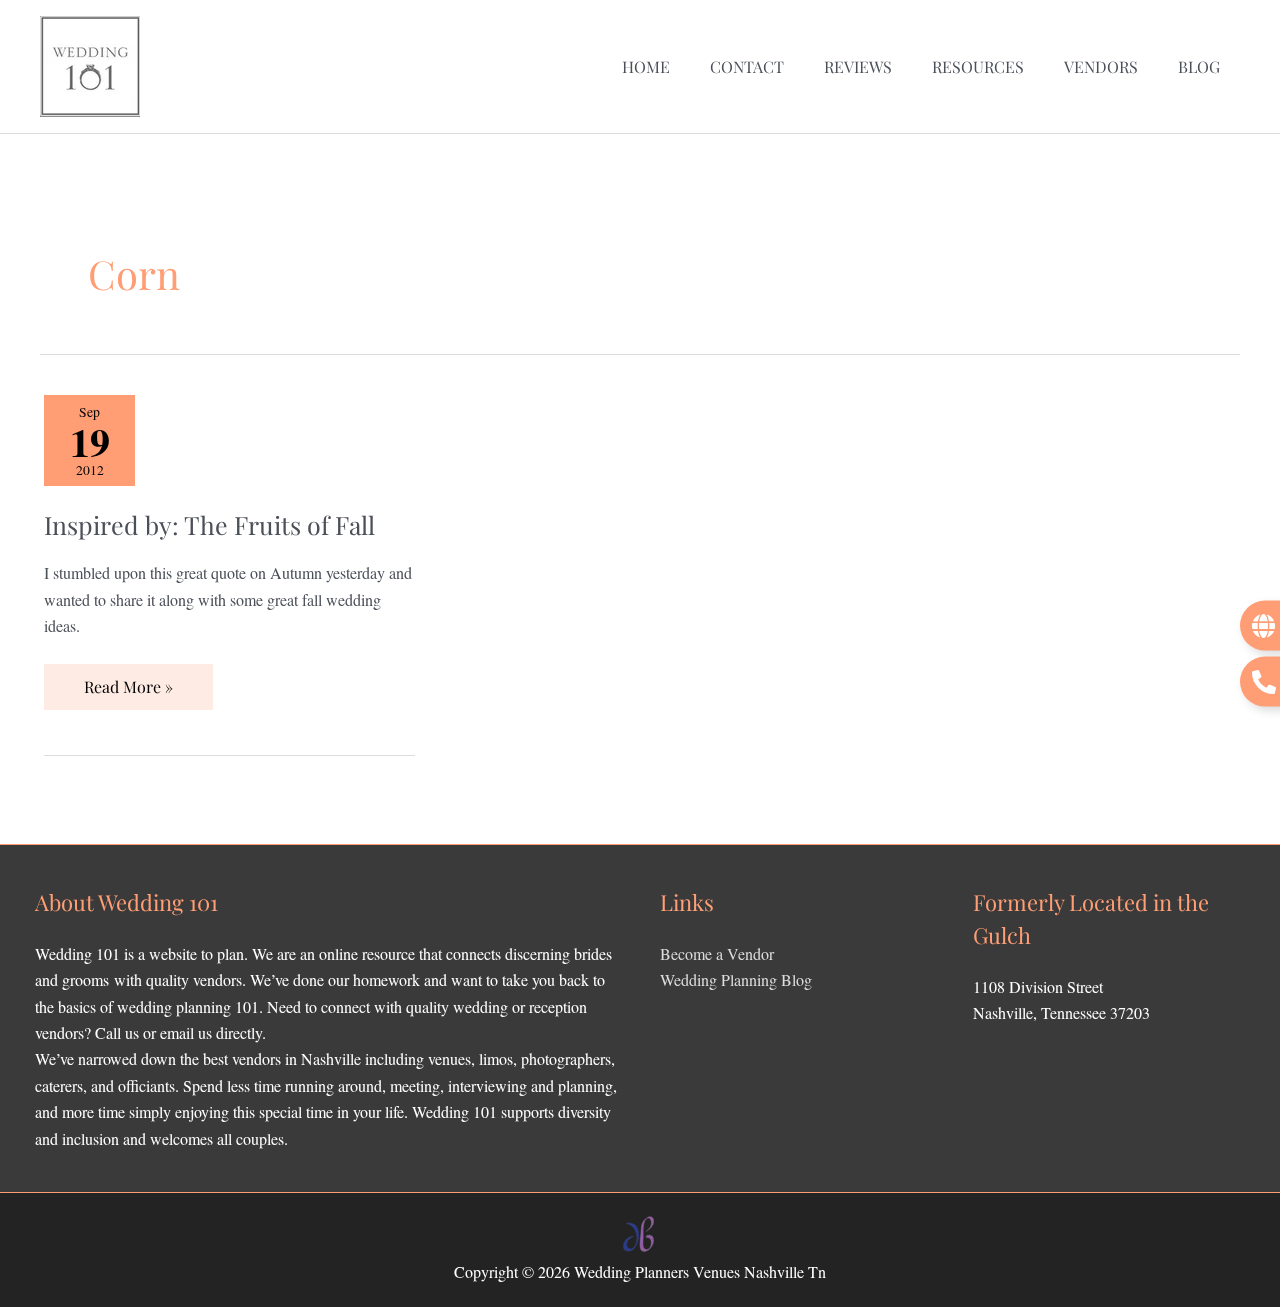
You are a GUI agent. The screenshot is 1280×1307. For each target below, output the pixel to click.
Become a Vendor (717, 953)
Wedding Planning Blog (736, 979)
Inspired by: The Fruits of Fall (209, 524)
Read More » (128, 680)
